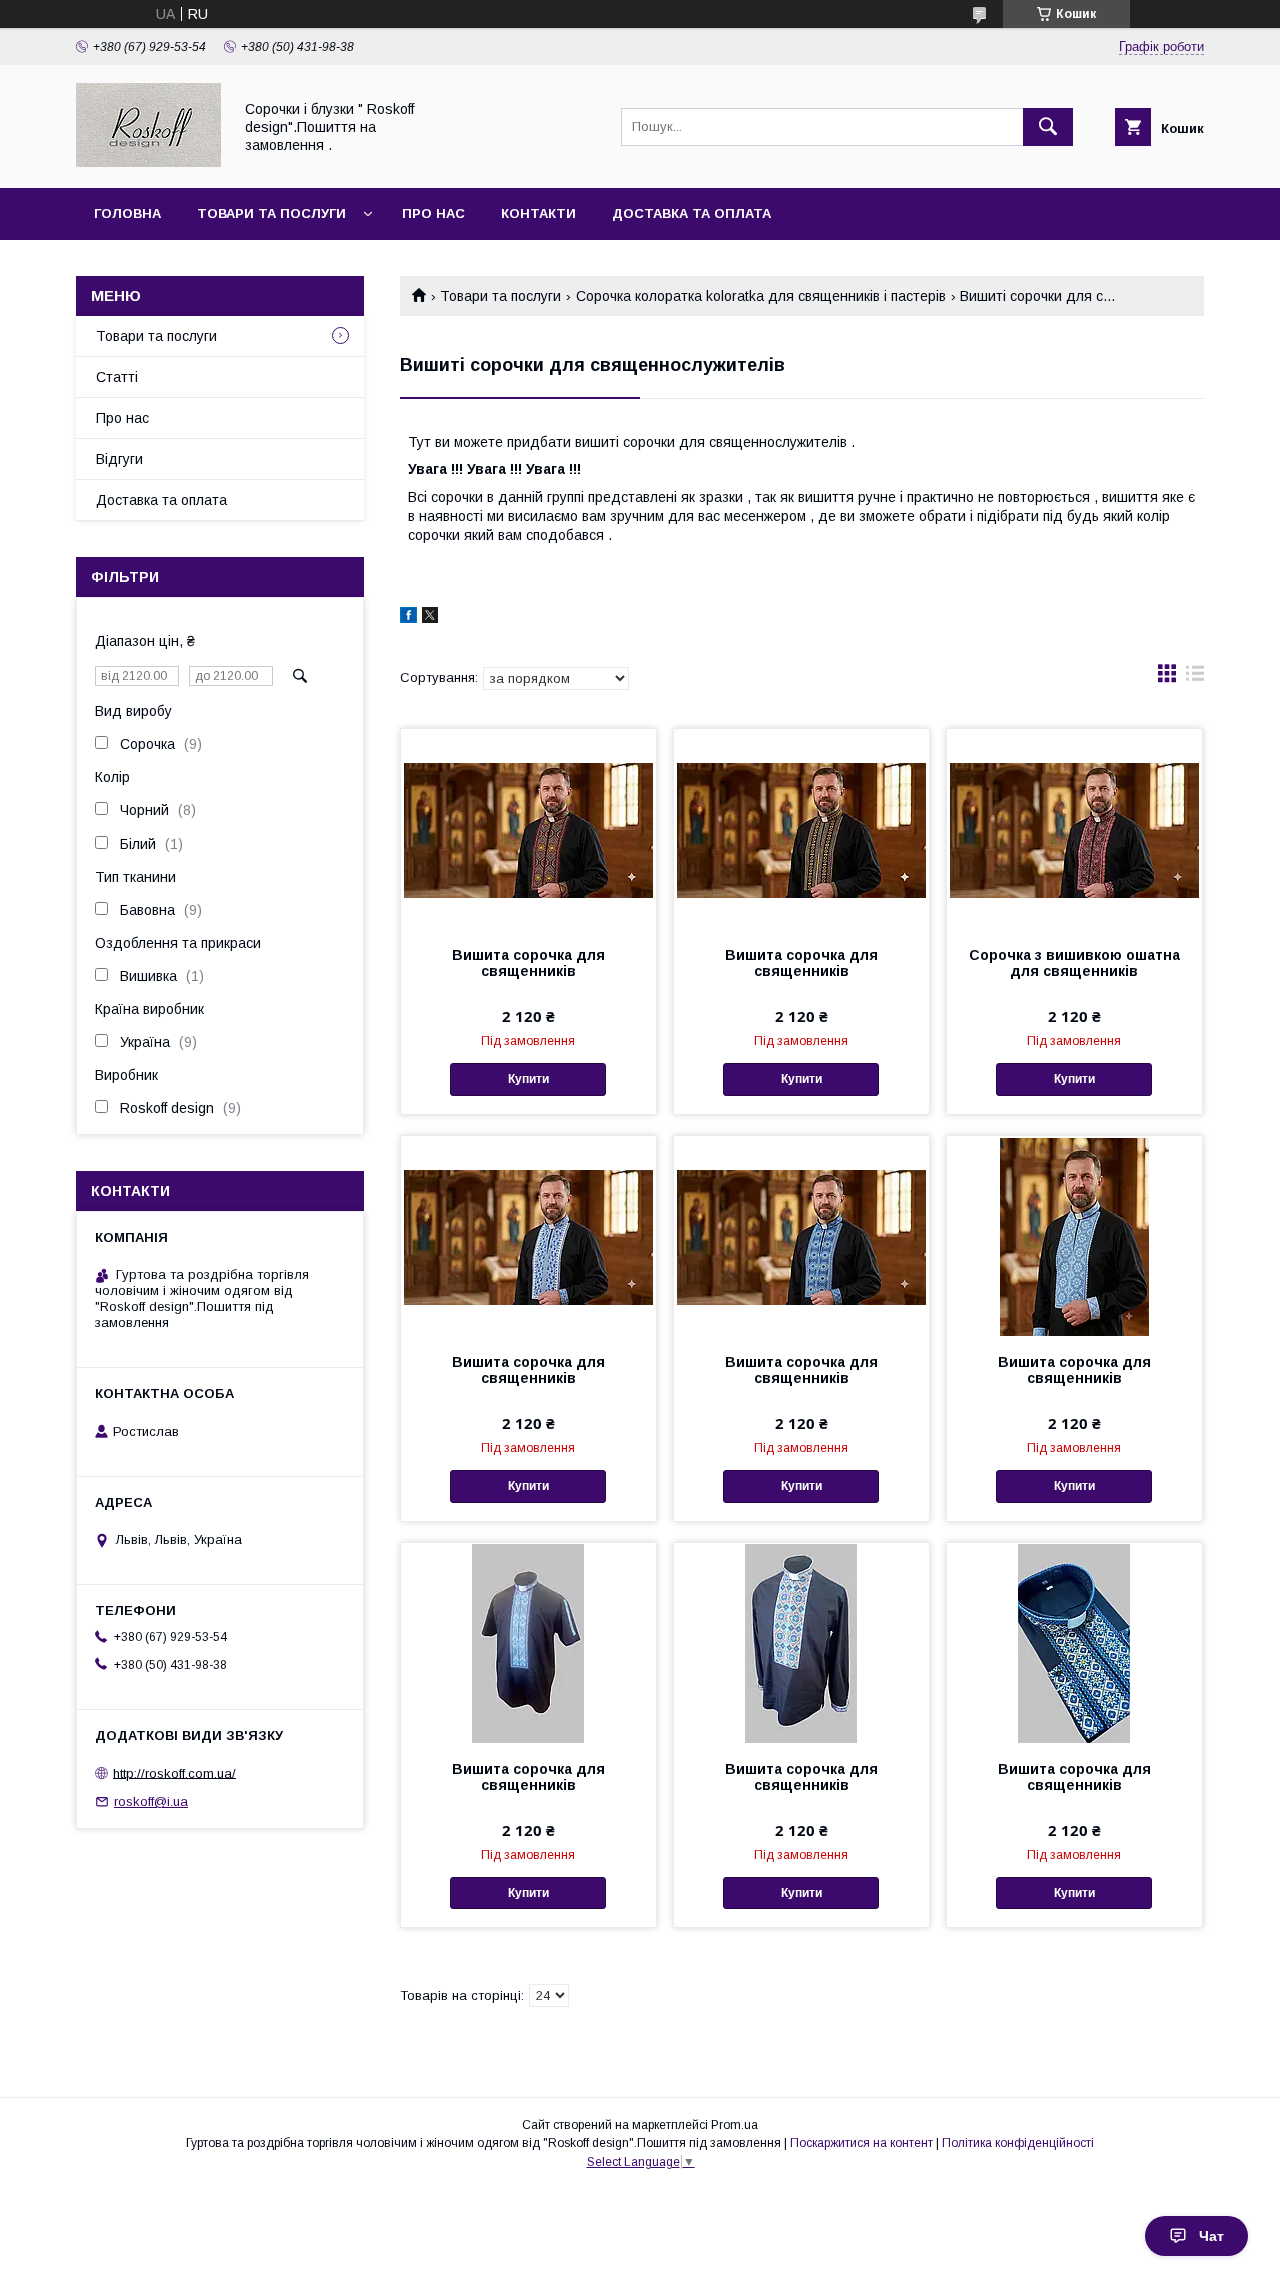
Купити (528, 1079)
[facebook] (408, 618)
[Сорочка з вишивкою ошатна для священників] (1074, 829)
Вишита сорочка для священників (528, 963)
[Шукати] (1048, 127)
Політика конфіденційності (1018, 2143)
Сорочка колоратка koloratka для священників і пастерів (761, 296)
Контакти (538, 213)
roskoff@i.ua (151, 1801)
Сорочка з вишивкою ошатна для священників (1074, 963)
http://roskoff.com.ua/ (174, 1772)
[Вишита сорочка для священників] (528, 829)
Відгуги (119, 459)
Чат (1211, 2236)
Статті (117, 377)
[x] (430, 618)
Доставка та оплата (691, 213)
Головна (127, 213)
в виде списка (1195, 678)
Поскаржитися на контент (861, 2143)
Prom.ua (734, 2125)
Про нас (433, 213)
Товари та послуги (271, 213)
